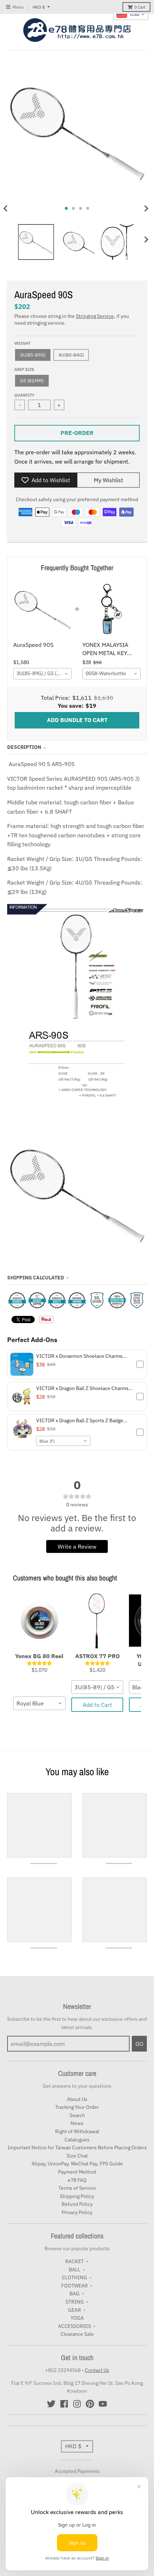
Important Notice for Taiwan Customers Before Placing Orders (77, 2148)
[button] (77, 1364)
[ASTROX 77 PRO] (97, 1621)
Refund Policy (77, 2204)
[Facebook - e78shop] (64, 2404)
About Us (77, 2099)
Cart (140, 7)
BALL (74, 2270)
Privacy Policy (77, 2212)
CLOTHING (74, 2277)
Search (77, 2115)
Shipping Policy (77, 2196)
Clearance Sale (77, 2334)
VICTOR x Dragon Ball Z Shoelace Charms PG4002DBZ (82, 1388)
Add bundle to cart (77, 720)
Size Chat (77, 2156)
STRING (75, 2302)
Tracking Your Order (77, 2107)
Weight (22, 343)
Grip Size (24, 369)
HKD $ (39, 7)
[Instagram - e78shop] (77, 2404)
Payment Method (77, 2172)
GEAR (74, 2310)
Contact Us (97, 2370)
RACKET (74, 2261)
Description (24, 747)
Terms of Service (77, 2188)
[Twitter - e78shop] (51, 2404)
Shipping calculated (36, 1278)
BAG (74, 2294)
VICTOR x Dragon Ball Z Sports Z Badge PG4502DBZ (80, 1420)
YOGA (77, 2318)
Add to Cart (97, 1705)
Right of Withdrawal (77, 2131)
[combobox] (42, 674)
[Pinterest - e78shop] (90, 2404)
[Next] (146, 208)
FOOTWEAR (74, 2286)
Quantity (24, 395)
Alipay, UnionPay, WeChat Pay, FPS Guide (77, 2164)
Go (139, 2044)
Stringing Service (95, 316)
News (77, 2123)
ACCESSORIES (74, 2326)
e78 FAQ (77, 2180)
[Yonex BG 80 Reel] (39, 1621)
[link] (42, 609)
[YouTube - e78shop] (103, 2404)
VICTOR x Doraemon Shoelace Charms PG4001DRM (79, 1356)
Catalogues (77, 2140)
